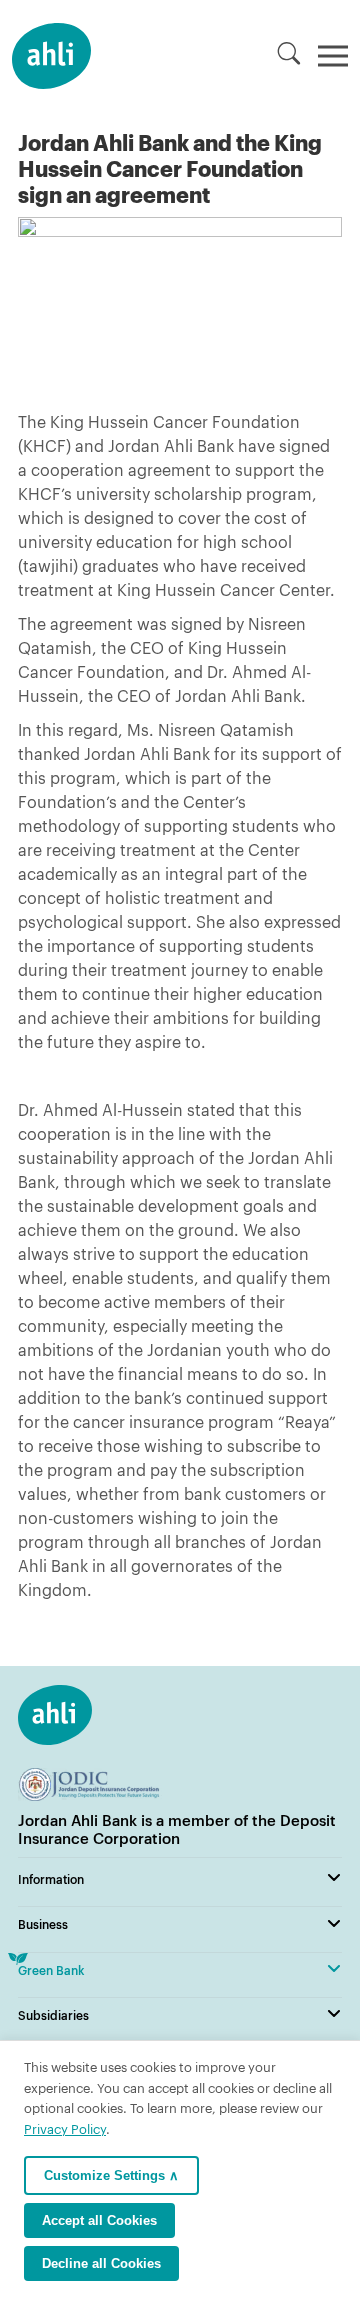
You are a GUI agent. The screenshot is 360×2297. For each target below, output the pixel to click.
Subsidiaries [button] (53, 2015)
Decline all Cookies (101, 2263)
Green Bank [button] (51, 1970)
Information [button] (51, 1879)
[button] (289, 53)
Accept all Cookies (99, 2220)
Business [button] (43, 1924)
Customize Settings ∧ (111, 2175)
